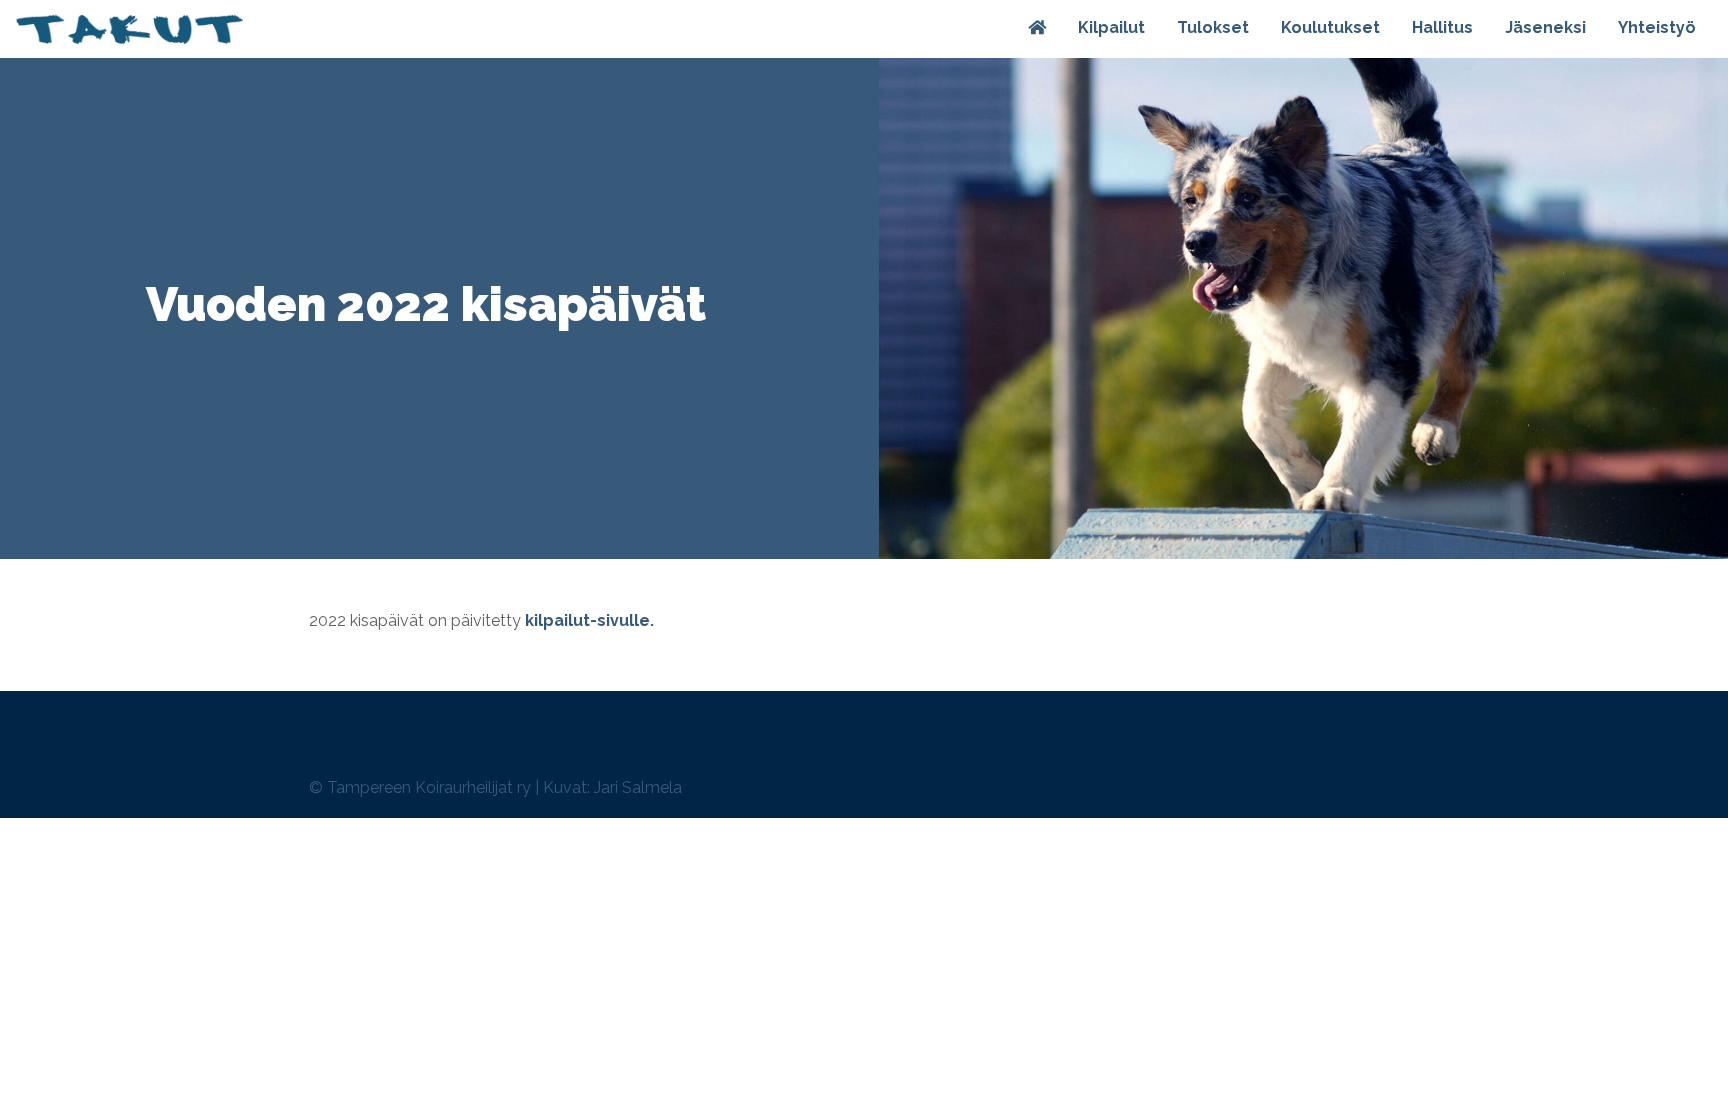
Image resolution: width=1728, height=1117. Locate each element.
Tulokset (1213, 27)
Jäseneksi (1545, 27)
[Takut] (129, 29)
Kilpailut (1111, 27)
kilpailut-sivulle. (589, 620)
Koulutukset (1330, 27)
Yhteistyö (1657, 27)
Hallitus (1442, 27)
